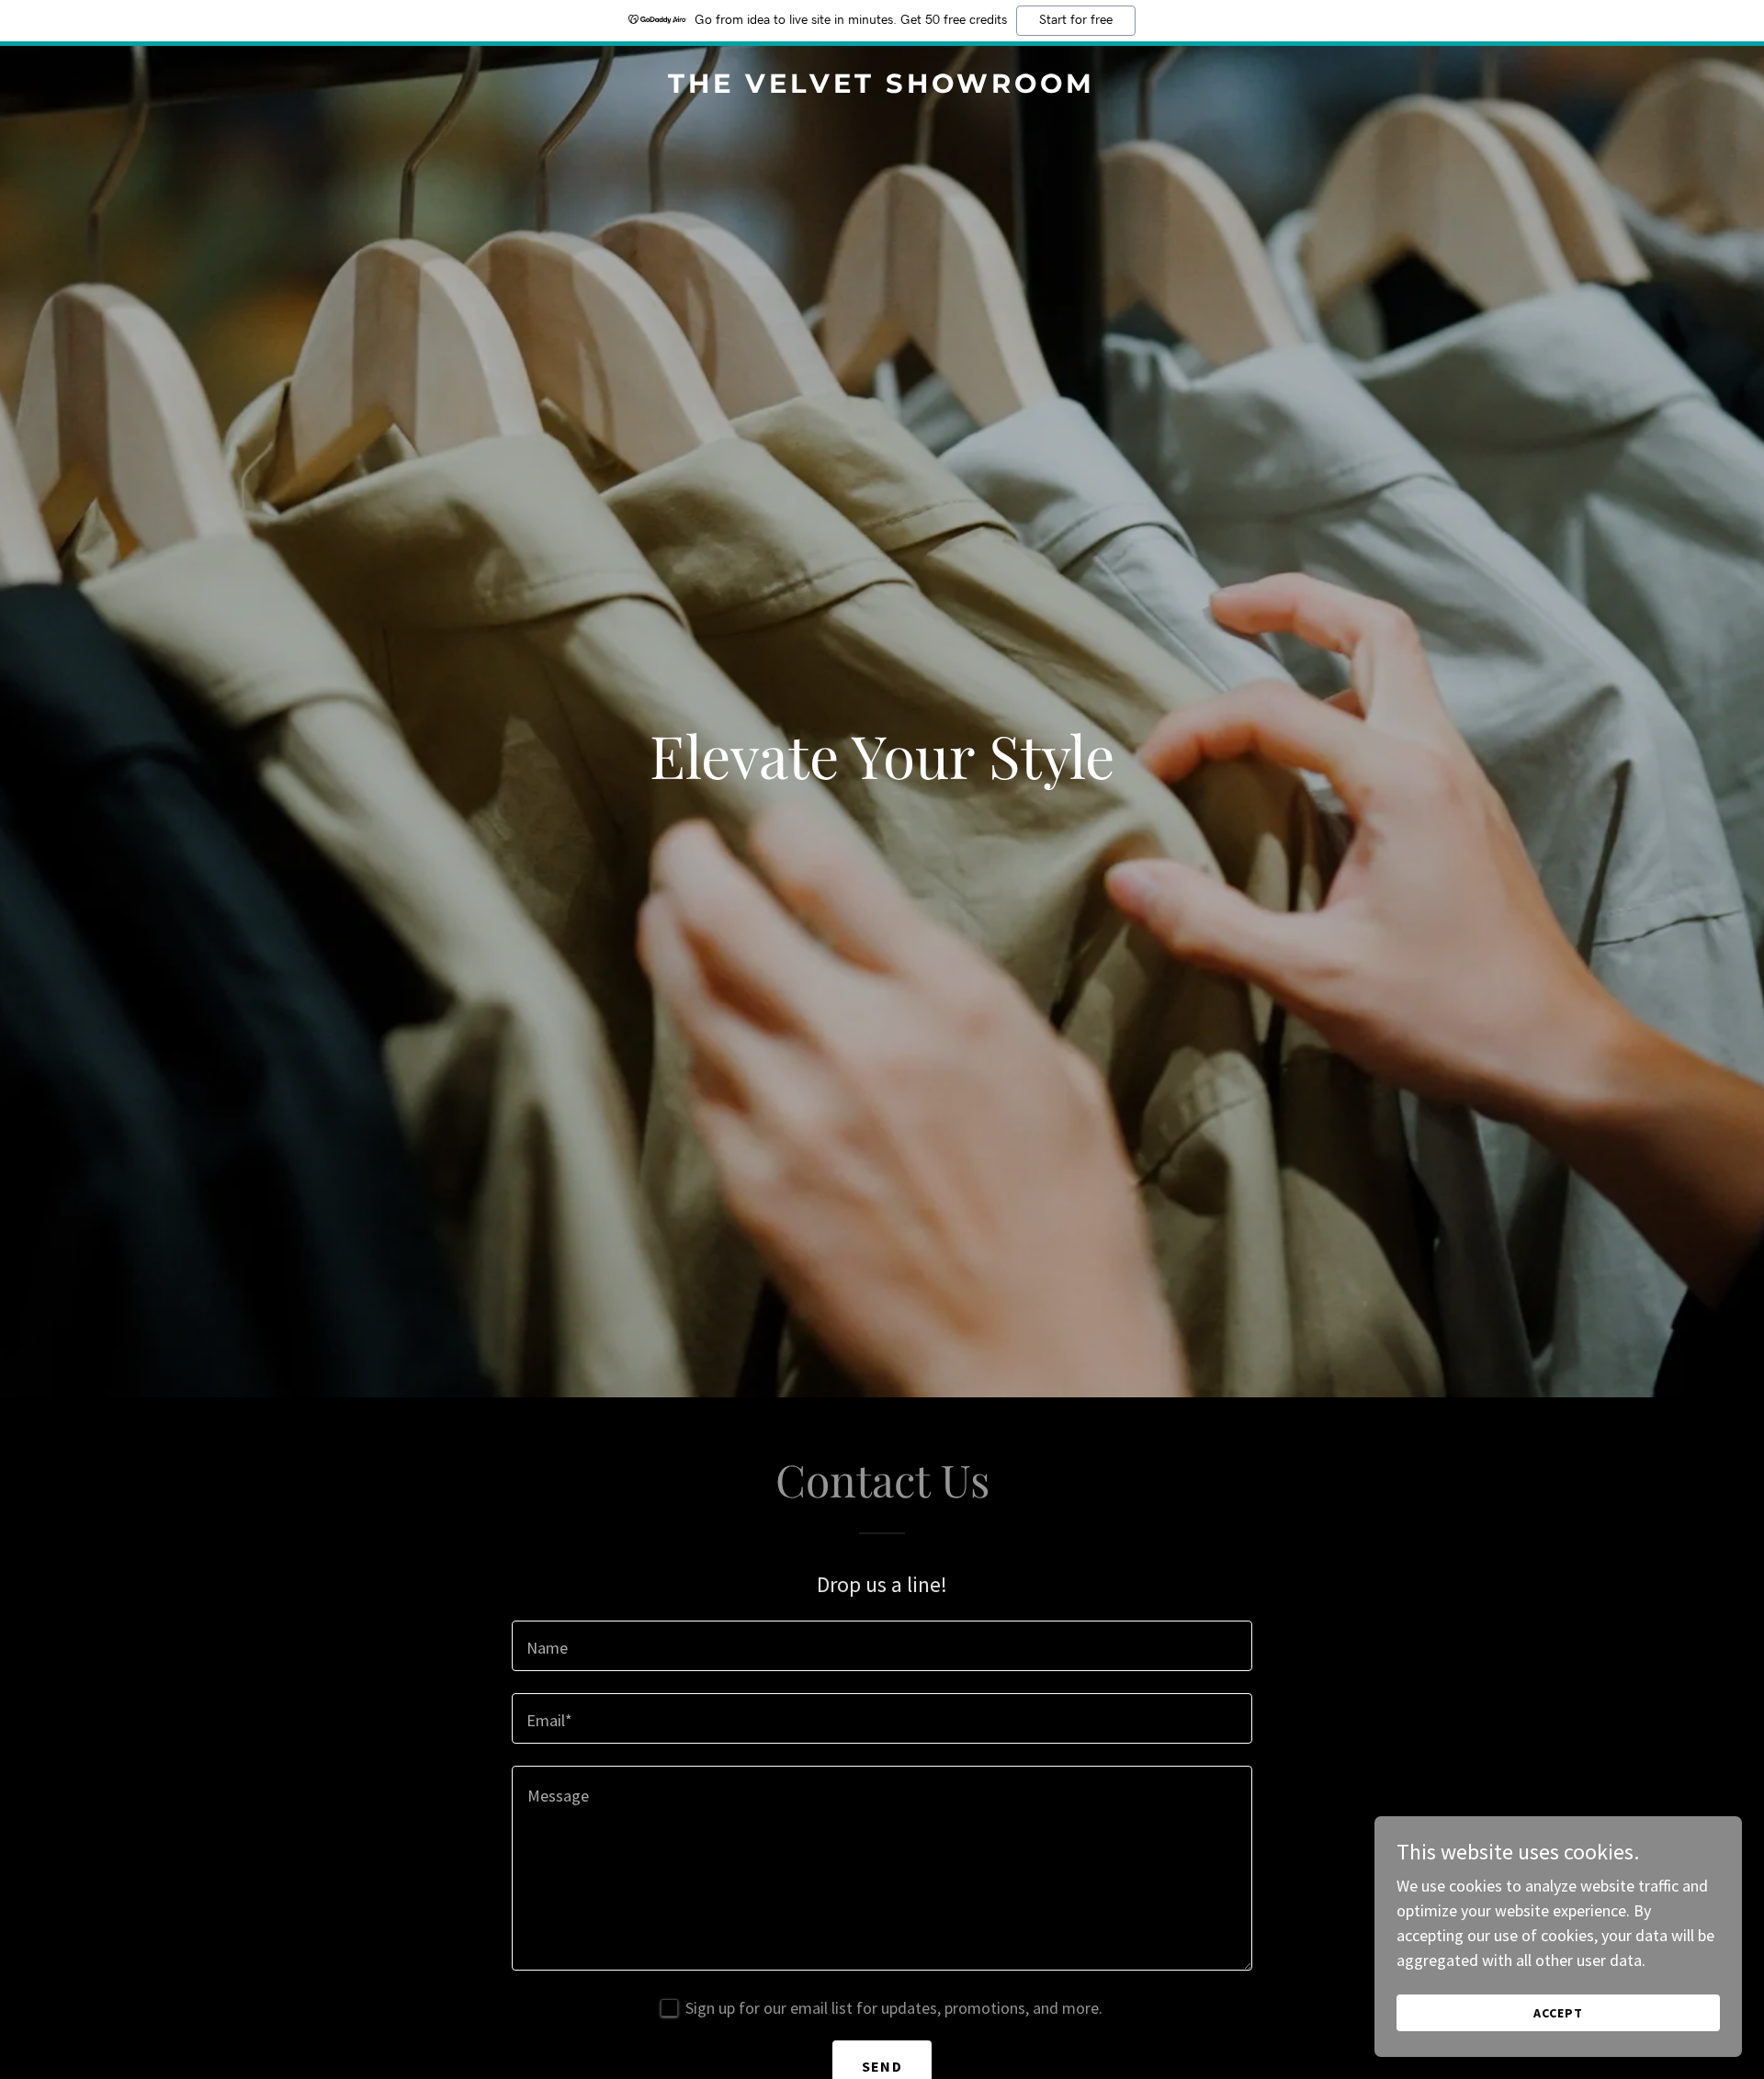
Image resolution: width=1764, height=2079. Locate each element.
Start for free (1076, 20)
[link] (882, 87)
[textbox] (882, 1646)
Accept (1558, 2013)
